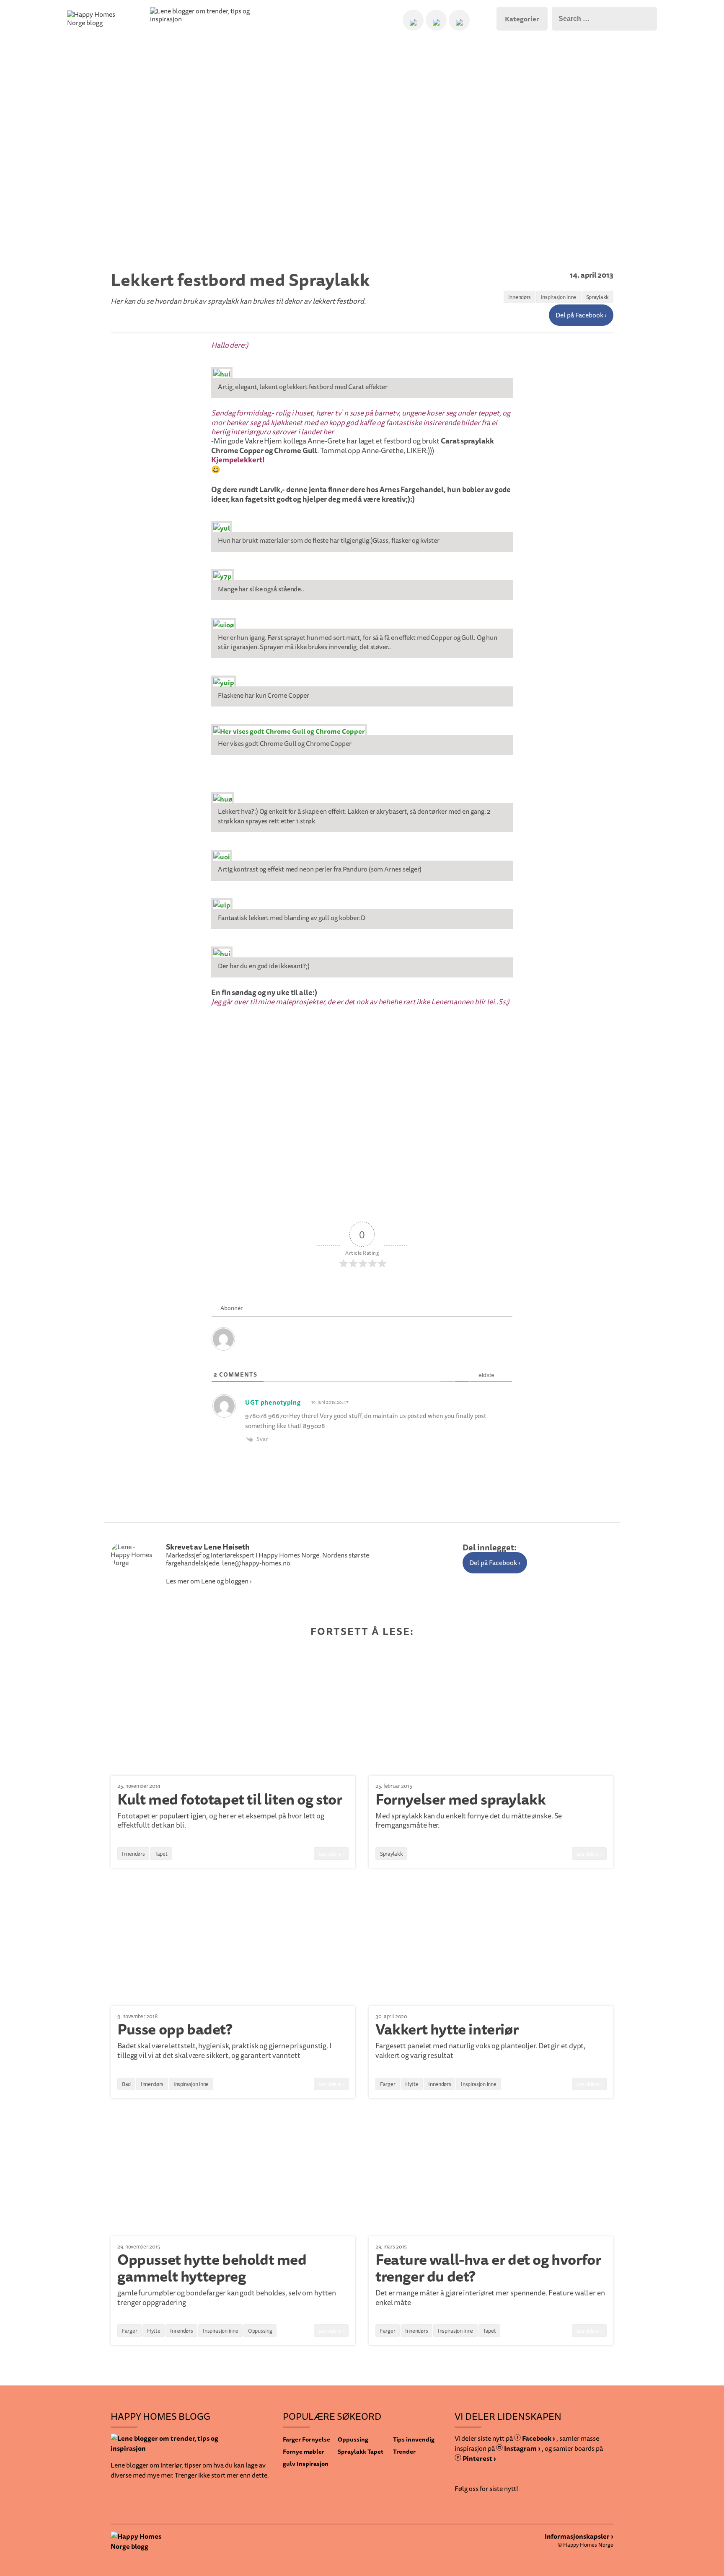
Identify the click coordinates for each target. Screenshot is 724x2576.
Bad (126, 2084)
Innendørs (520, 297)
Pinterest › (479, 2458)
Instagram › (522, 2448)
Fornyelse (316, 2439)
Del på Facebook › (581, 315)
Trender (404, 2451)
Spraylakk (597, 297)
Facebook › (538, 2438)
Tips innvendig (414, 2439)
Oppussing (260, 2331)
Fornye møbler (304, 2451)
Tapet (161, 1854)
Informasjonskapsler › (579, 2536)
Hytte (412, 2084)
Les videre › (331, 1854)
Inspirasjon (313, 2464)
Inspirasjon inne (559, 297)
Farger (388, 2084)
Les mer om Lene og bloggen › (209, 1581)
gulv (289, 2464)
